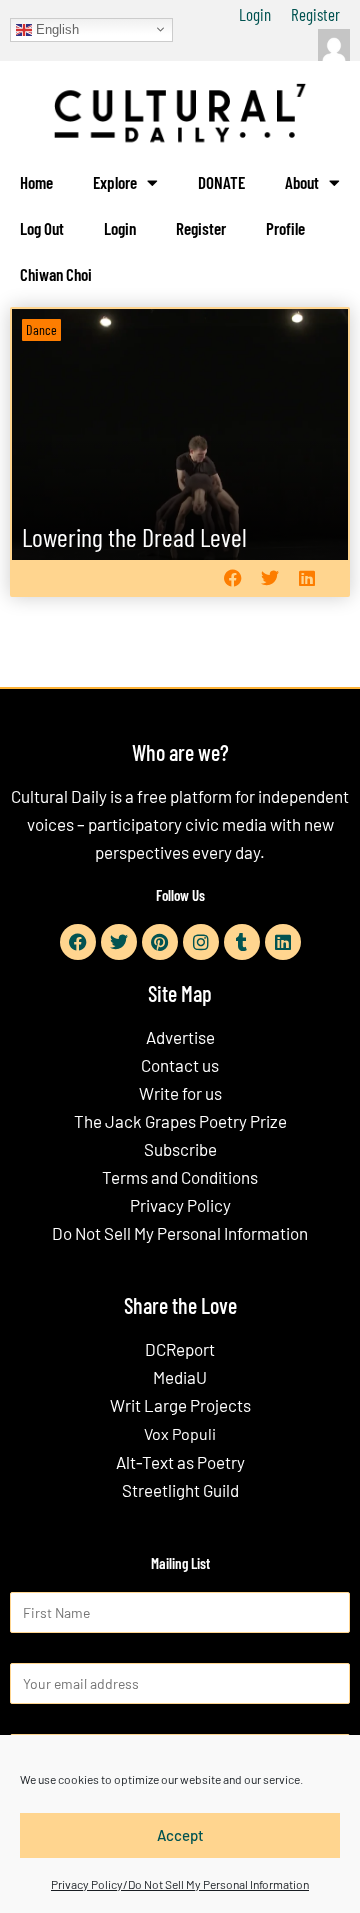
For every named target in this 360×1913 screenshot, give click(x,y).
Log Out (42, 228)
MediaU (180, 1377)
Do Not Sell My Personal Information (180, 1233)
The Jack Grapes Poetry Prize (180, 1121)
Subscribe (180, 1149)
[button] (232, 578)
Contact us (180, 1065)
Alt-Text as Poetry (180, 1462)
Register (315, 14)
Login (255, 14)
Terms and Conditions (180, 1177)
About (302, 182)
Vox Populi (180, 1433)
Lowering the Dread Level (134, 536)
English (55, 28)
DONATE (221, 182)
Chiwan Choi (56, 274)
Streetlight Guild (180, 1490)
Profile (285, 228)
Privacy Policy (180, 1205)
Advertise (180, 1037)
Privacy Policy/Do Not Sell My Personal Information (180, 1884)
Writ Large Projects (180, 1405)
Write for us (180, 1093)
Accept (180, 1835)
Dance (41, 329)
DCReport (180, 1349)
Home (36, 182)
